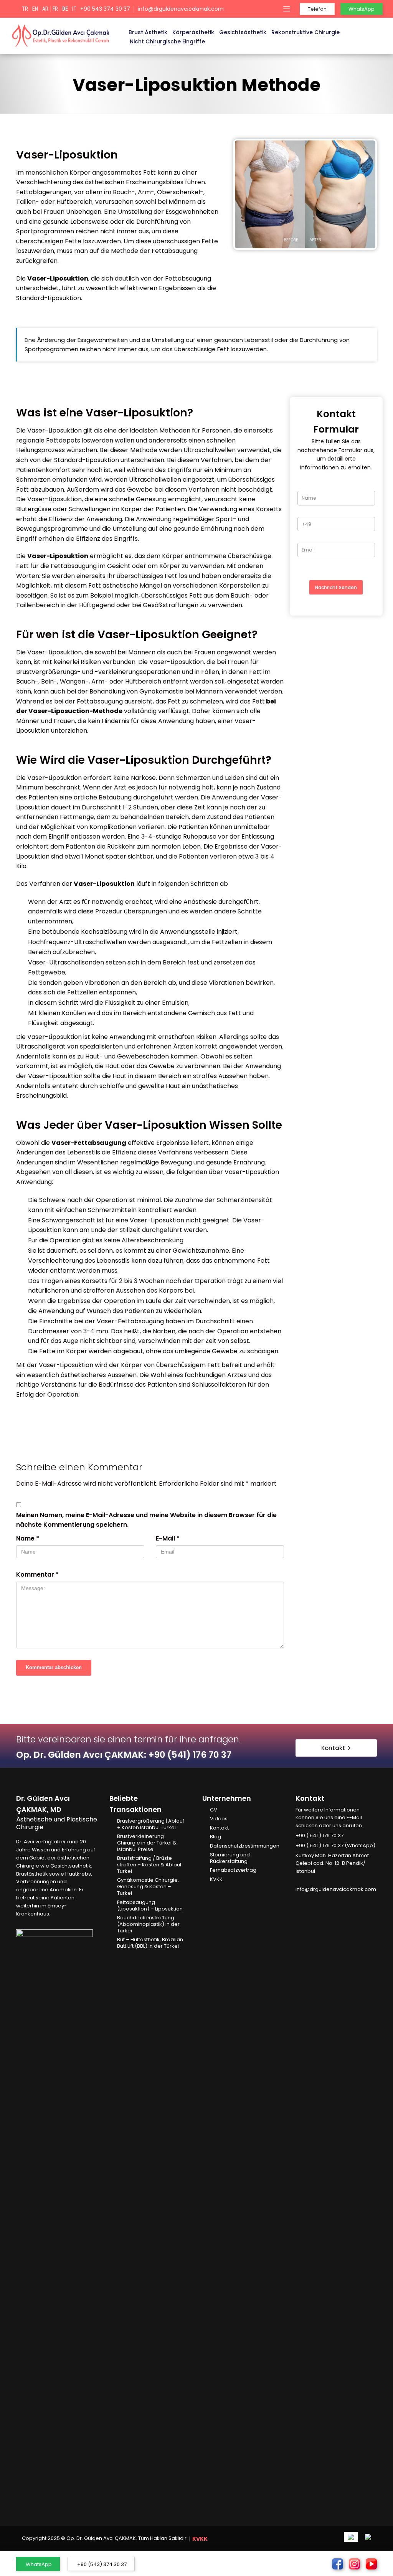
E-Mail (168, 1538)
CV (214, 1810)
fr (55, 9)
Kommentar (37, 1574)
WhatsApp (39, 2564)
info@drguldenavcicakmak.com (181, 9)
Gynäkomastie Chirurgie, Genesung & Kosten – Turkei (148, 1887)
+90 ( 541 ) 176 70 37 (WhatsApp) (335, 1845)
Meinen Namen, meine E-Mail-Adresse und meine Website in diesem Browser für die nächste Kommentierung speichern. (146, 1520)
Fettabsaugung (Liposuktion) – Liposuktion (150, 1906)
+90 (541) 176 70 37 (190, 1755)
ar (45, 9)
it (74, 9)
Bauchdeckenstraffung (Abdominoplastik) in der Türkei (148, 1925)
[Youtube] (321, 1901)
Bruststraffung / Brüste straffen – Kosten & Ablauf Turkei (149, 1865)
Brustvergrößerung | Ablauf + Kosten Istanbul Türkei (151, 1825)
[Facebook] (299, 1901)
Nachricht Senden (336, 587)
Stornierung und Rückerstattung (230, 1858)
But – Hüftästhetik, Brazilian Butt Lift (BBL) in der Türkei (150, 1943)
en (35, 9)
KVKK (216, 1880)
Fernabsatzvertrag (233, 1870)
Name (28, 1538)
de (65, 9)
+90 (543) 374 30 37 (102, 2564)
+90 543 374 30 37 (105, 9)
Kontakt (219, 1828)
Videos (219, 1819)
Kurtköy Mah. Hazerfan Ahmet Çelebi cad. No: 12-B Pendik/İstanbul (332, 1863)
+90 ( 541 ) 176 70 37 (320, 1835)
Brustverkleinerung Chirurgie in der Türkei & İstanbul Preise (147, 1843)
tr (25, 9)
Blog (215, 1837)
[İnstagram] (310, 1901)
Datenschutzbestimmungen (245, 1846)
